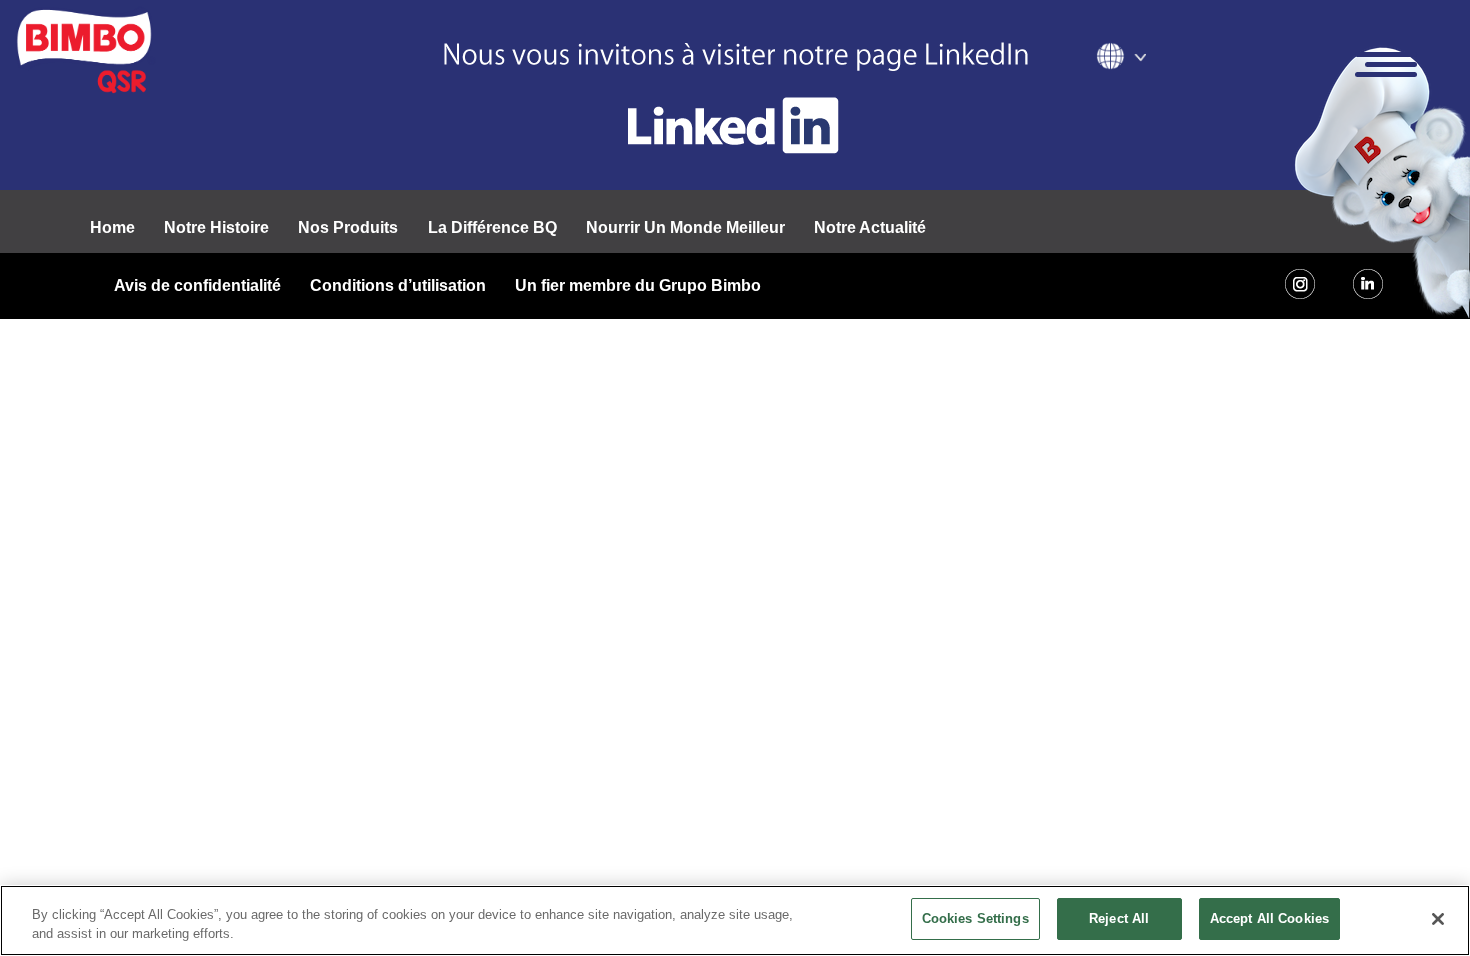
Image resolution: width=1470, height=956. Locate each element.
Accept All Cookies (1269, 918)
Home (112, 227)
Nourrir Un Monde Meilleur (685, 227)
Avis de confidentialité (197, 285)
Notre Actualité (870, 227)
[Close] (1438, 919)
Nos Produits (348, 227)
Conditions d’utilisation (398, 285)
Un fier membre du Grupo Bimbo (638, 285)
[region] (735, 920)
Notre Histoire (216, 227)
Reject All (1119, 918)
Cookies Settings (975, 918)
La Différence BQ (492, 227)
